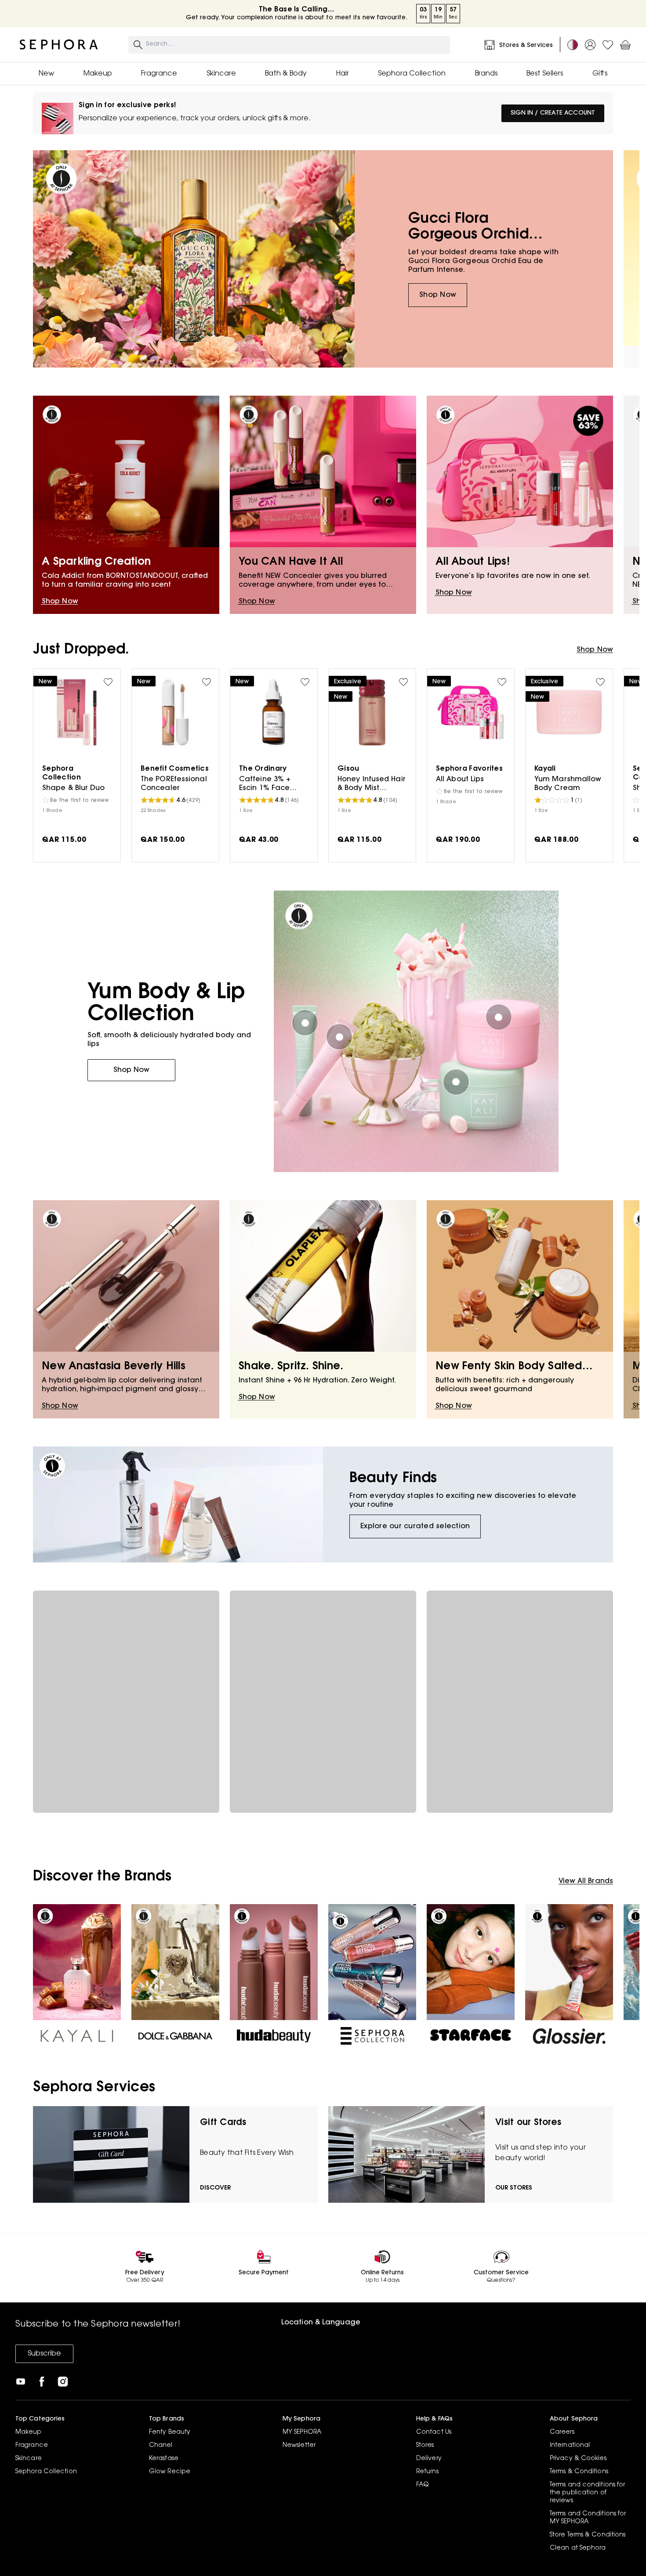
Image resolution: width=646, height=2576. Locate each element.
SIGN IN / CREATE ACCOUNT (553, 113)
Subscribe (44, 2354)
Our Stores (514, 2188)
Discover (215, 2188)
